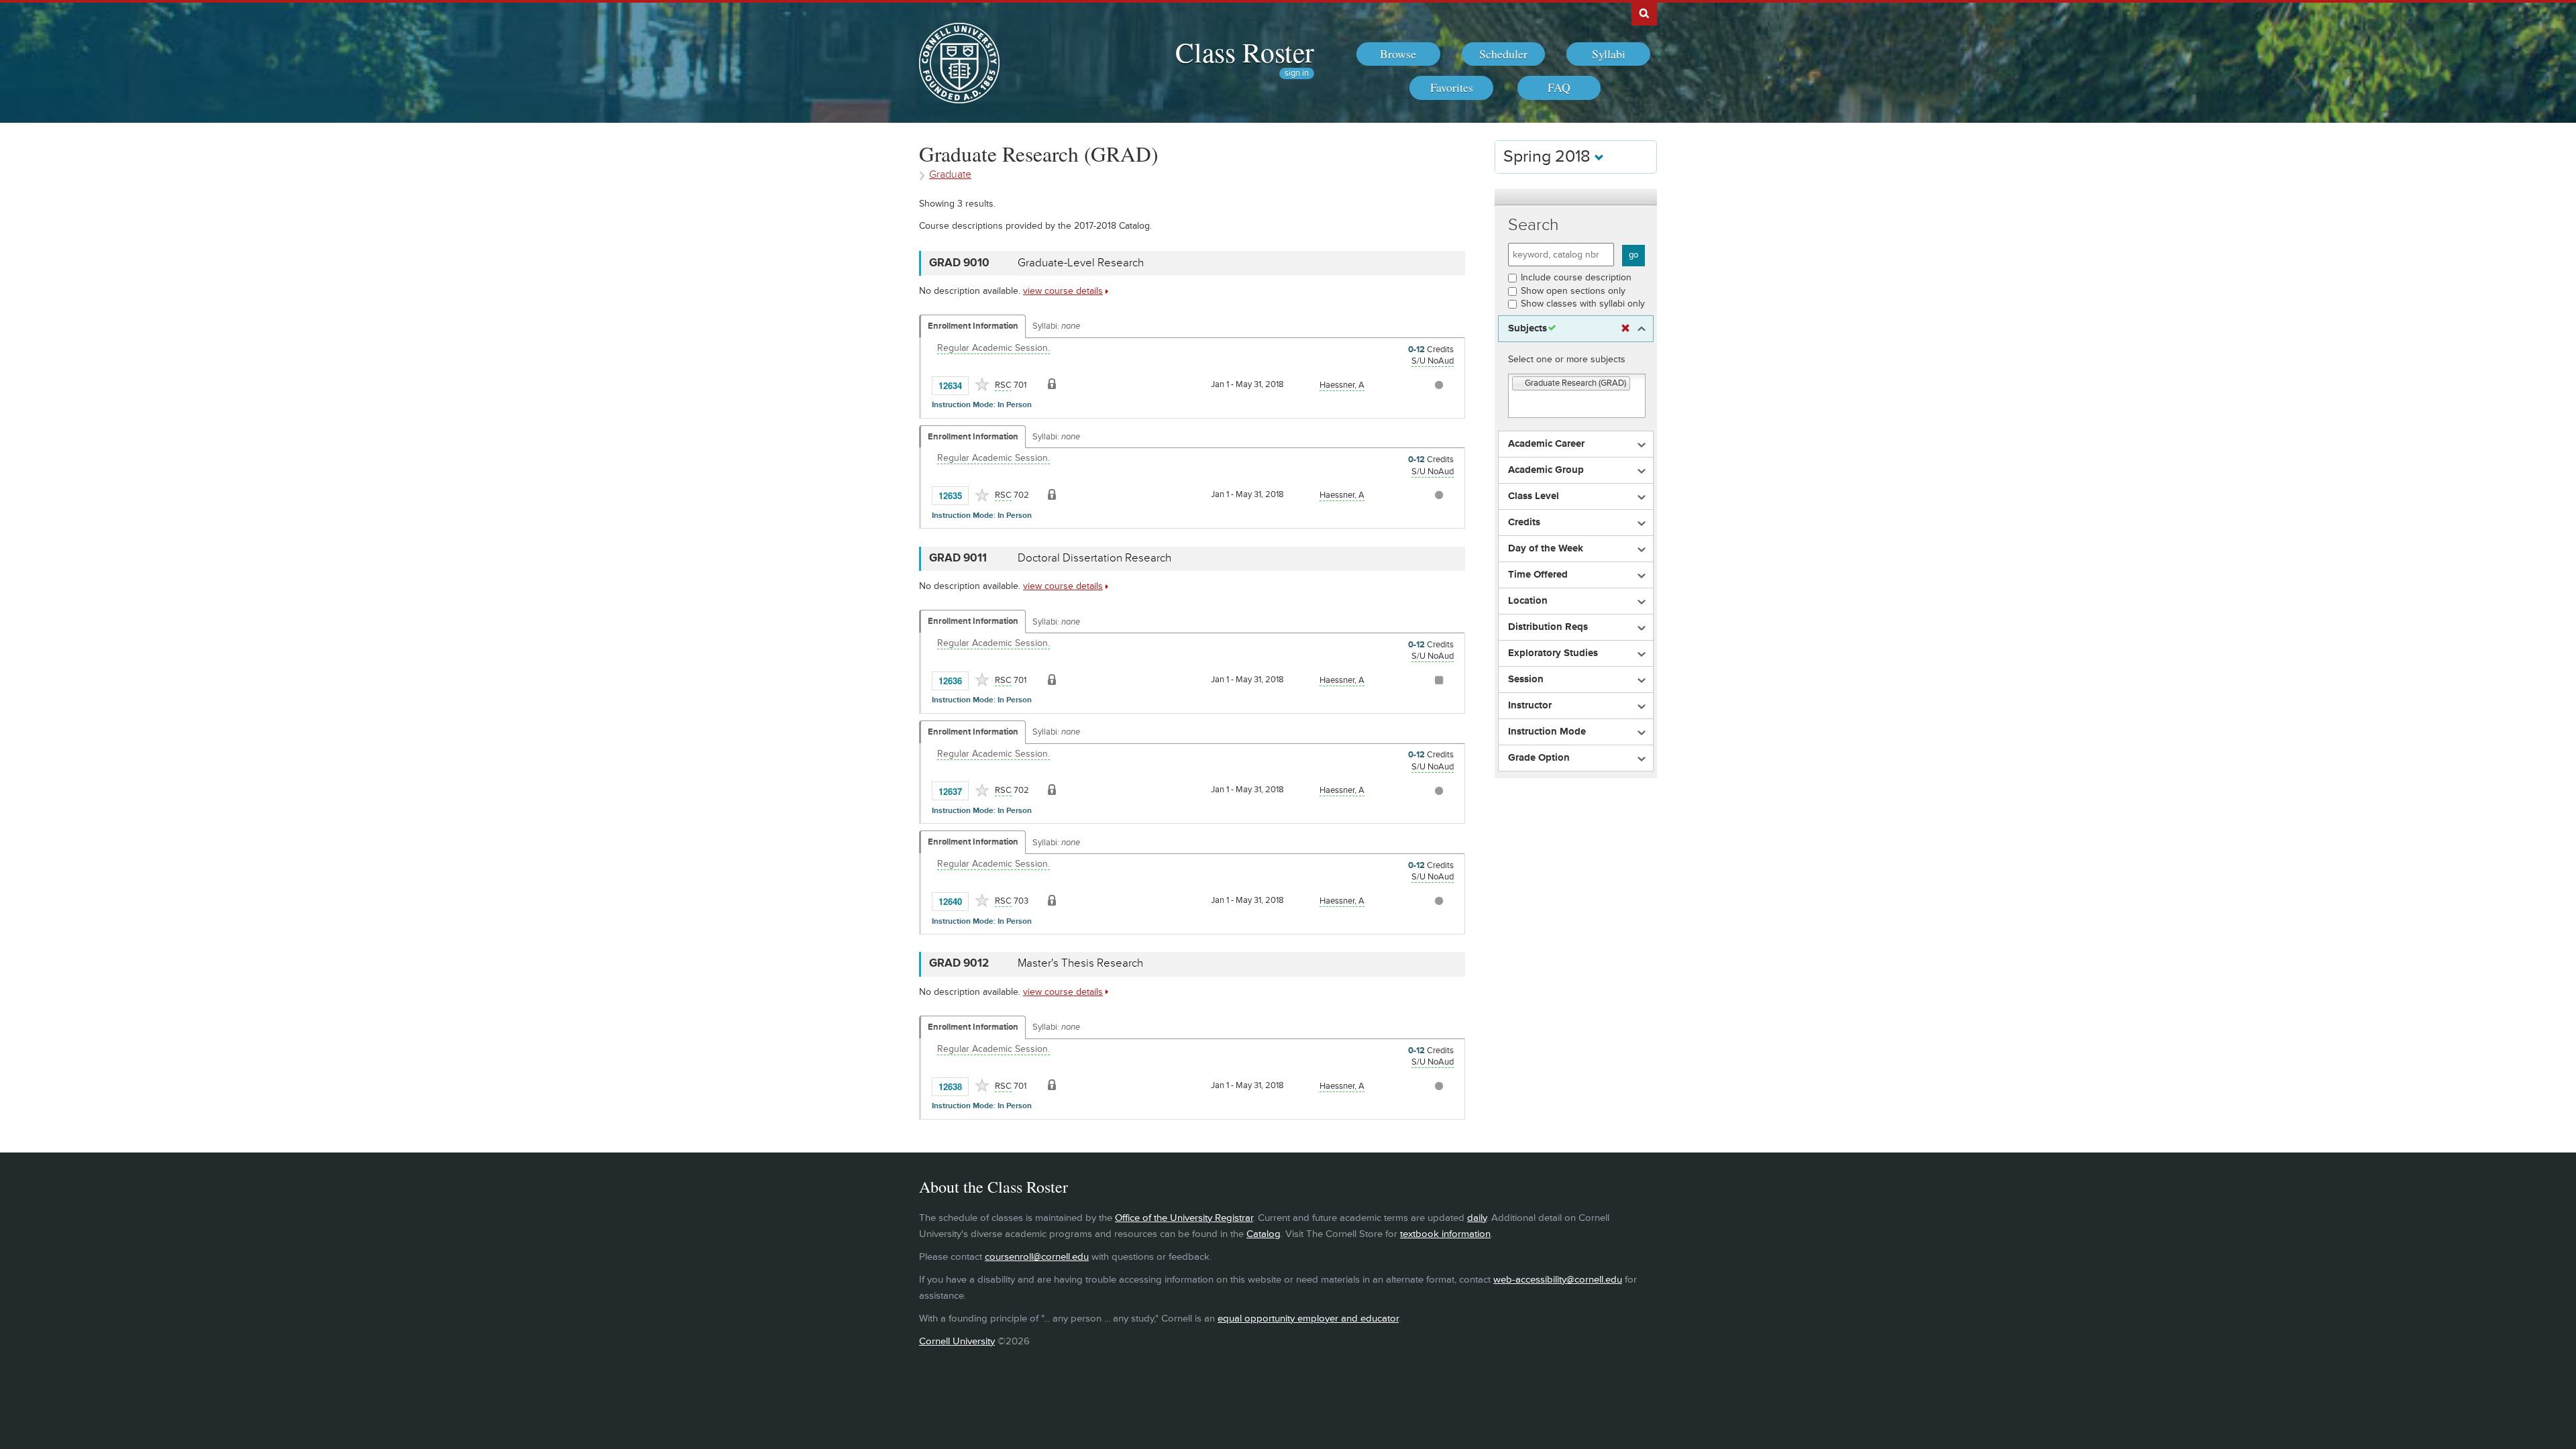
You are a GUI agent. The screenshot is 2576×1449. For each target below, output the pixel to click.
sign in (1297, 73)
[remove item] (1519, 384)
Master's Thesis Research (1080, 963)
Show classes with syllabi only (1583, 304)
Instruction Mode (1547, 732)
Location (1528, 601)
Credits (1524, 523)
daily (1477, 1218)
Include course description (1576, 277)
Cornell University (957, 1341)
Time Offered (1538, 575)
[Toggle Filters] (1576, 197)
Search (1534, 225)
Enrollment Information (973, 326)
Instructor (1530, 706)
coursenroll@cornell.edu (1037, 1257)
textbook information (1445, 1234)
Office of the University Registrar (1184, 1218)
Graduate (950, 175)
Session (1526, 680)
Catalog (1264, 1234)
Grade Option (1539, 758)
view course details (1063, 291)
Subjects (1527, 329)
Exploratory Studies (1553, 653)
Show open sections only (1573, 291)
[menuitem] (1398, 54)
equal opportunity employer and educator (1308, 1319)
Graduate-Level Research (1081, 263)
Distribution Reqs (1548, 627)
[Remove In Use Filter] (1625, 329)
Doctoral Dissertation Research (1094, 558)
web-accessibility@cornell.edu (1558, 1280)
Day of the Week (1546, 549)
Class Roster (1245, 52)
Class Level (1534, 496)
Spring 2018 (1549, 157)
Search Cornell (1644, 13)
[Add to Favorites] (982, 384)
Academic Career (1546, 444)
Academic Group (1546, 470)
